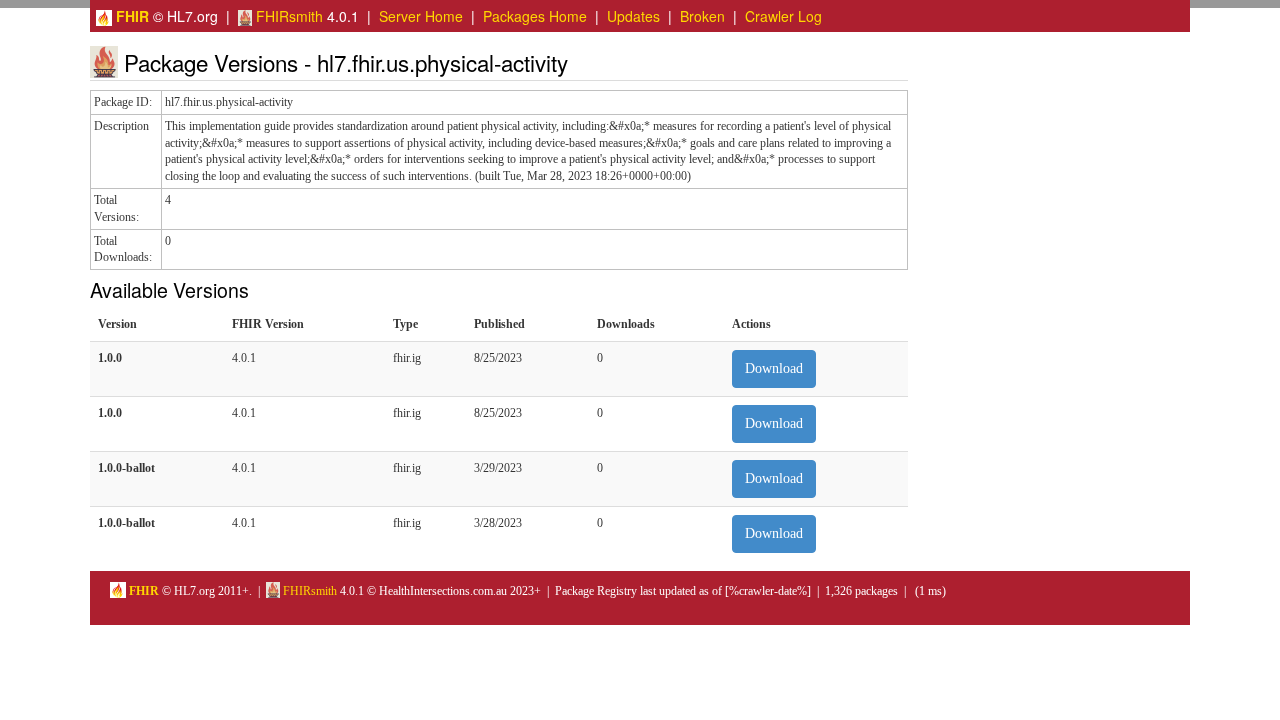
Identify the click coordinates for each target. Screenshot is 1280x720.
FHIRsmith (287, 16)
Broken (702, 16)
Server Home (421, 16)
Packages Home (535, 16)
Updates (633, 16)
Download (774, 368)
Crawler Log (783, 16)
